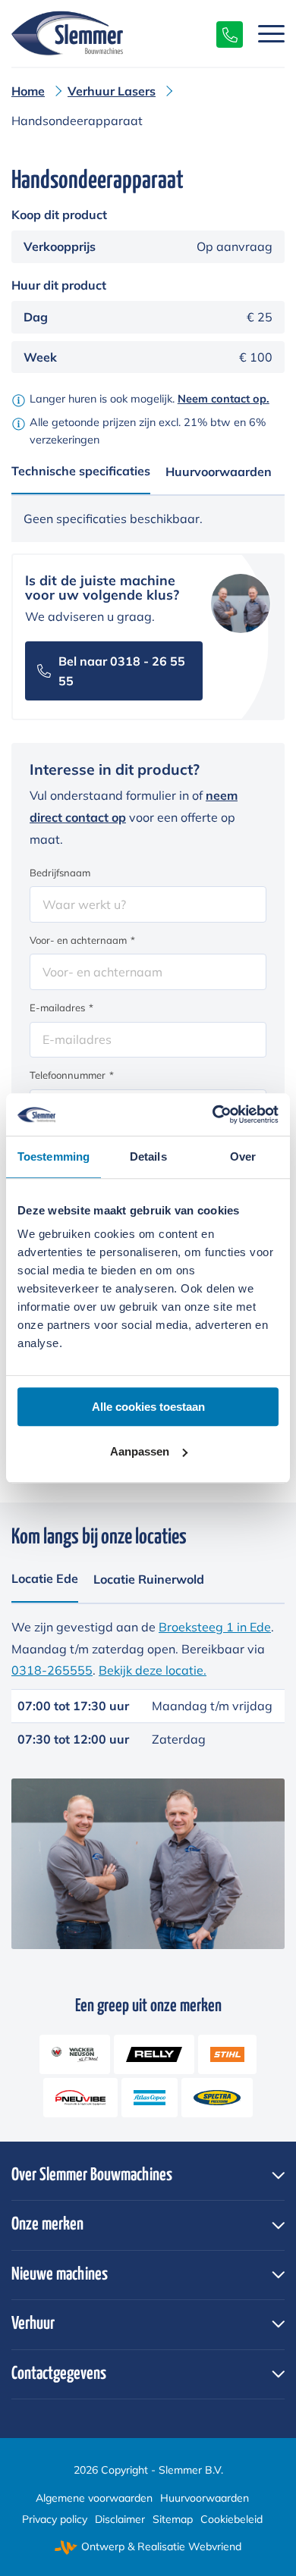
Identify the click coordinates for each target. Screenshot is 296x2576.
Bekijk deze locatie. (153, 1670)
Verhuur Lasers (112, 91)
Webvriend (215, 2546)
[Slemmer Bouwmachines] (121, 33)
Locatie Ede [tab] (45, 1578)
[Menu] (264, 33)
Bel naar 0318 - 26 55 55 (122, 671)
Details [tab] (148, 1156)
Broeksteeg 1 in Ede (215, 1627)
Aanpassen (140, 1451)
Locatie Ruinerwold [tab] (149, 1579)
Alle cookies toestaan (148, 1407)
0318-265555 (52, 1670)
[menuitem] (264, 33)
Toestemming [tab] (54, 1156)
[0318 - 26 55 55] (222, 33)
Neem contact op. (224, 399)
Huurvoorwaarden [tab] (219, 472)
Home (28, 91)
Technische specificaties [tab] (81, 471)
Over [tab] (243, 1156)
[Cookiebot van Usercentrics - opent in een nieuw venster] (213, 1114)
